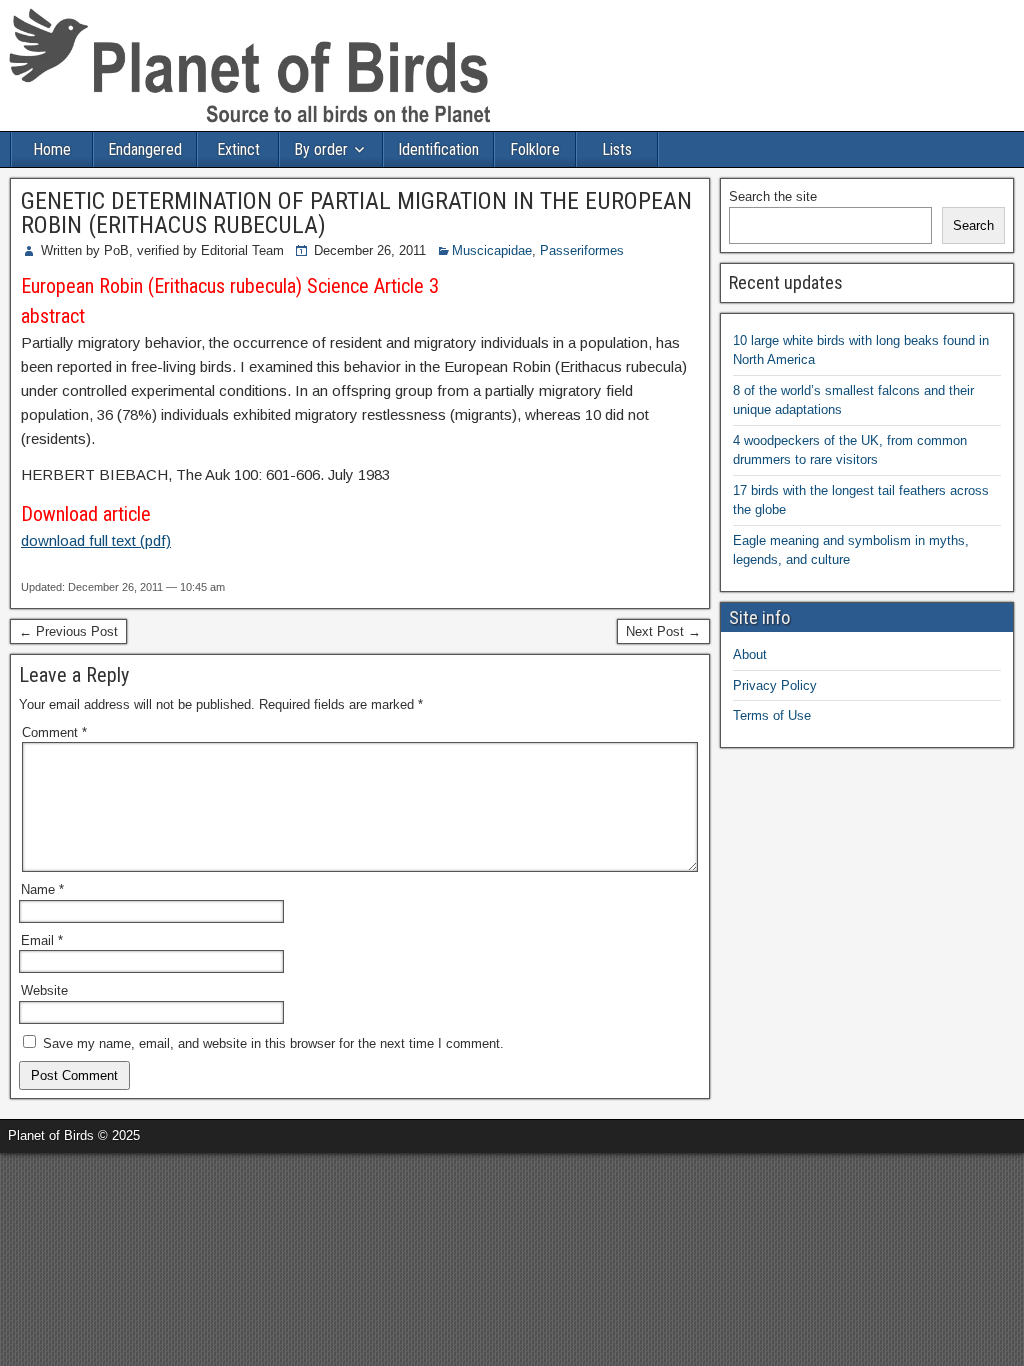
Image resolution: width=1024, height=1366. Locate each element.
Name (42, 889)
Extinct (238, 149)
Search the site (773, 196)
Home (52, 149)
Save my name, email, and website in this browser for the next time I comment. (273, 1043)
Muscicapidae (492, 250)
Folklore (535, 149)
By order (321, 149)
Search (973, 225)
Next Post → (663, 631)
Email (42, 940)
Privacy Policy (775, 685)
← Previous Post (68, 631)
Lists (617, 149)
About (750, 654)
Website (44, 990)
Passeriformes (582, 250)
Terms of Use (772, 715)
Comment (54, 732)
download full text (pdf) (96, 540)
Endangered (145, 149)
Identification (438, 149)
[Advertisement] (234, 1183)
